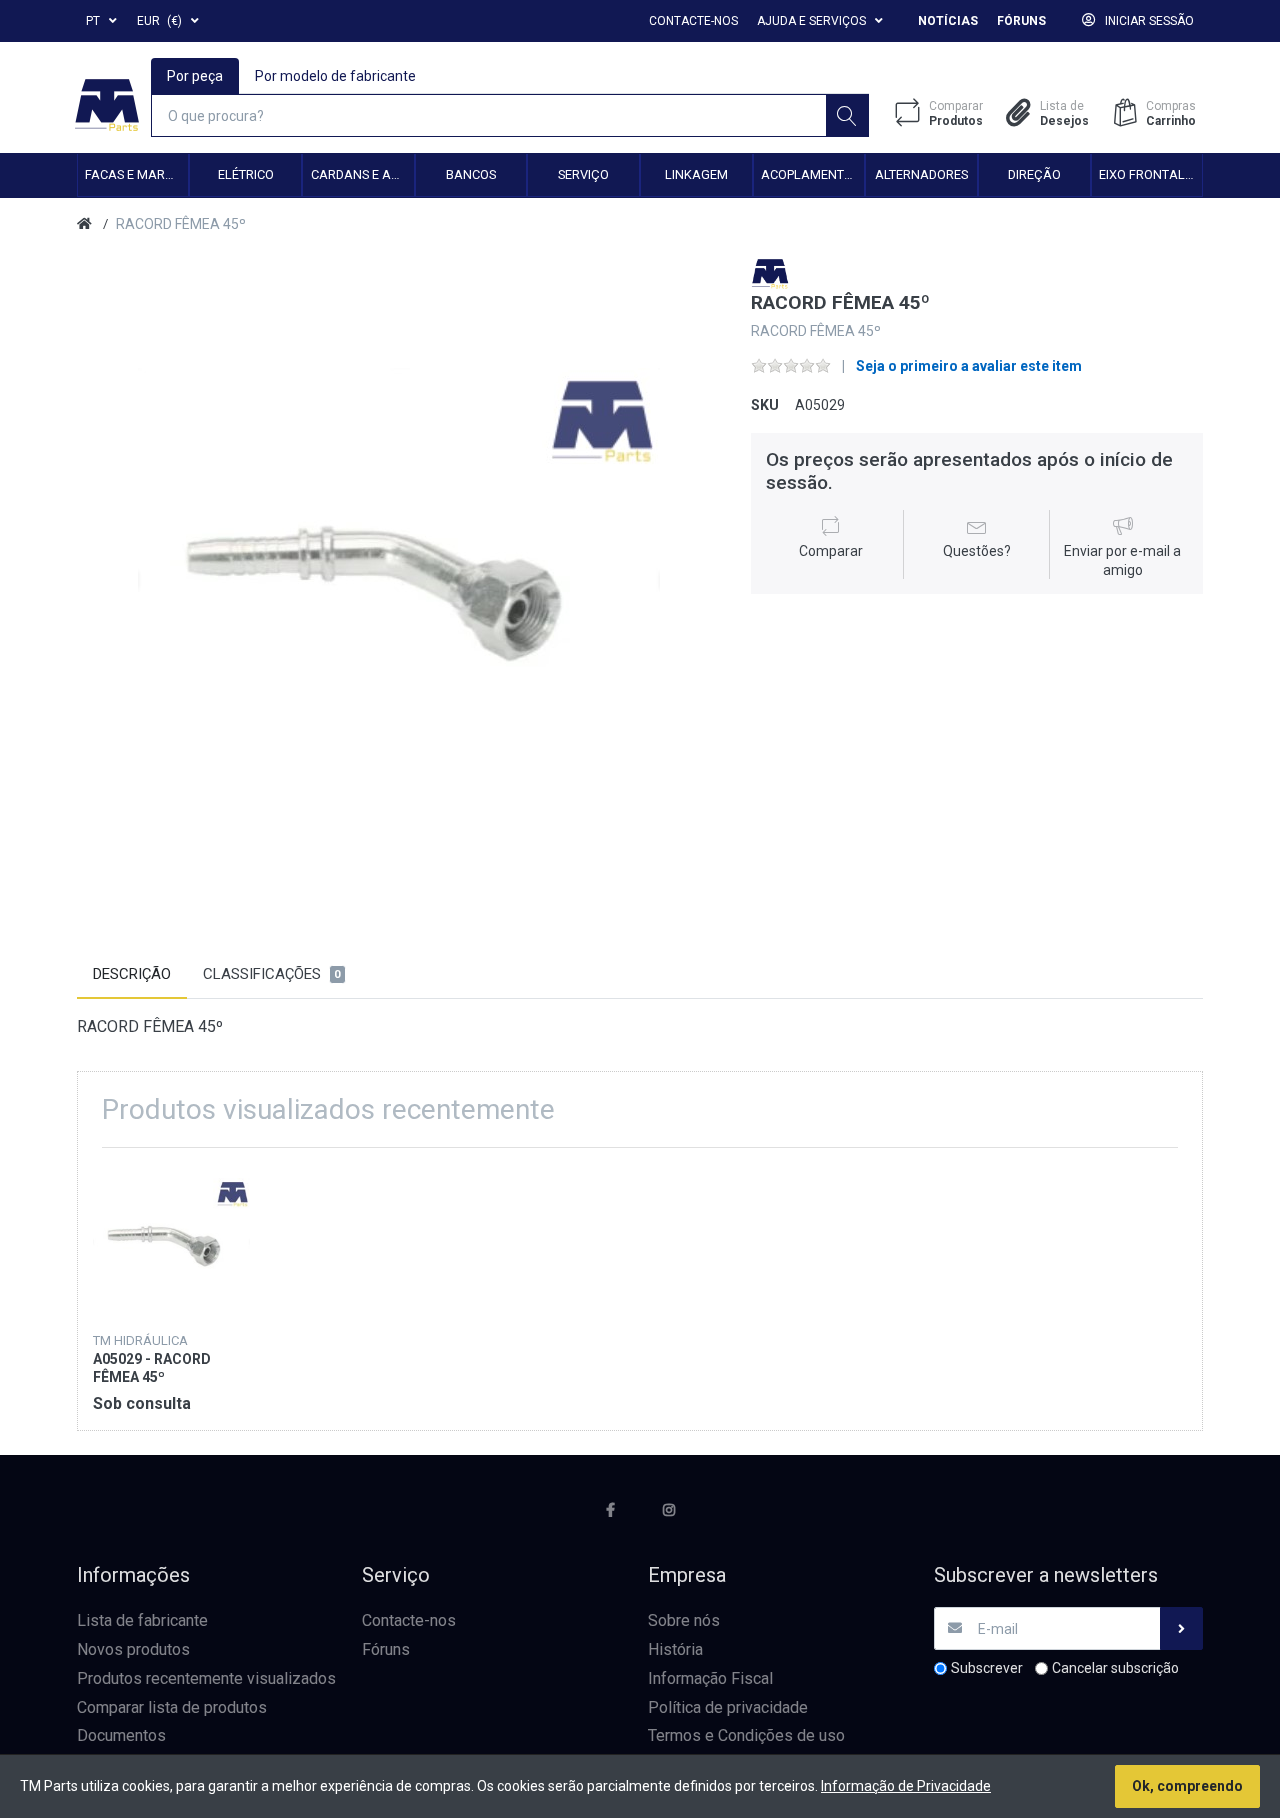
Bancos (471, 174)
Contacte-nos (693, 21)
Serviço (583, 174)
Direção (1034, 174)
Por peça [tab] (195, 76)
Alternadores (921, 174)
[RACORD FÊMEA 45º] (399, 579)
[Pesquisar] (847, 115)
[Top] (84, 224)
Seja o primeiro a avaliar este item (969, 366)
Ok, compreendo (1187, 1786)
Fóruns (1021, 21)
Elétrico (246, 174)
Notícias (948, 21)
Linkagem (696, 174)
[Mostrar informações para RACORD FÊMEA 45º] (171, 1241)
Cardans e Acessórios (362, 174)
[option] (399, 579)
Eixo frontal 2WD (1150, 174)
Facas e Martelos (136, 174)
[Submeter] (1181, 1628)
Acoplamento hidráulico (812, 174)
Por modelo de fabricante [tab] (335, 76)
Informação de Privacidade (906, 1786)
